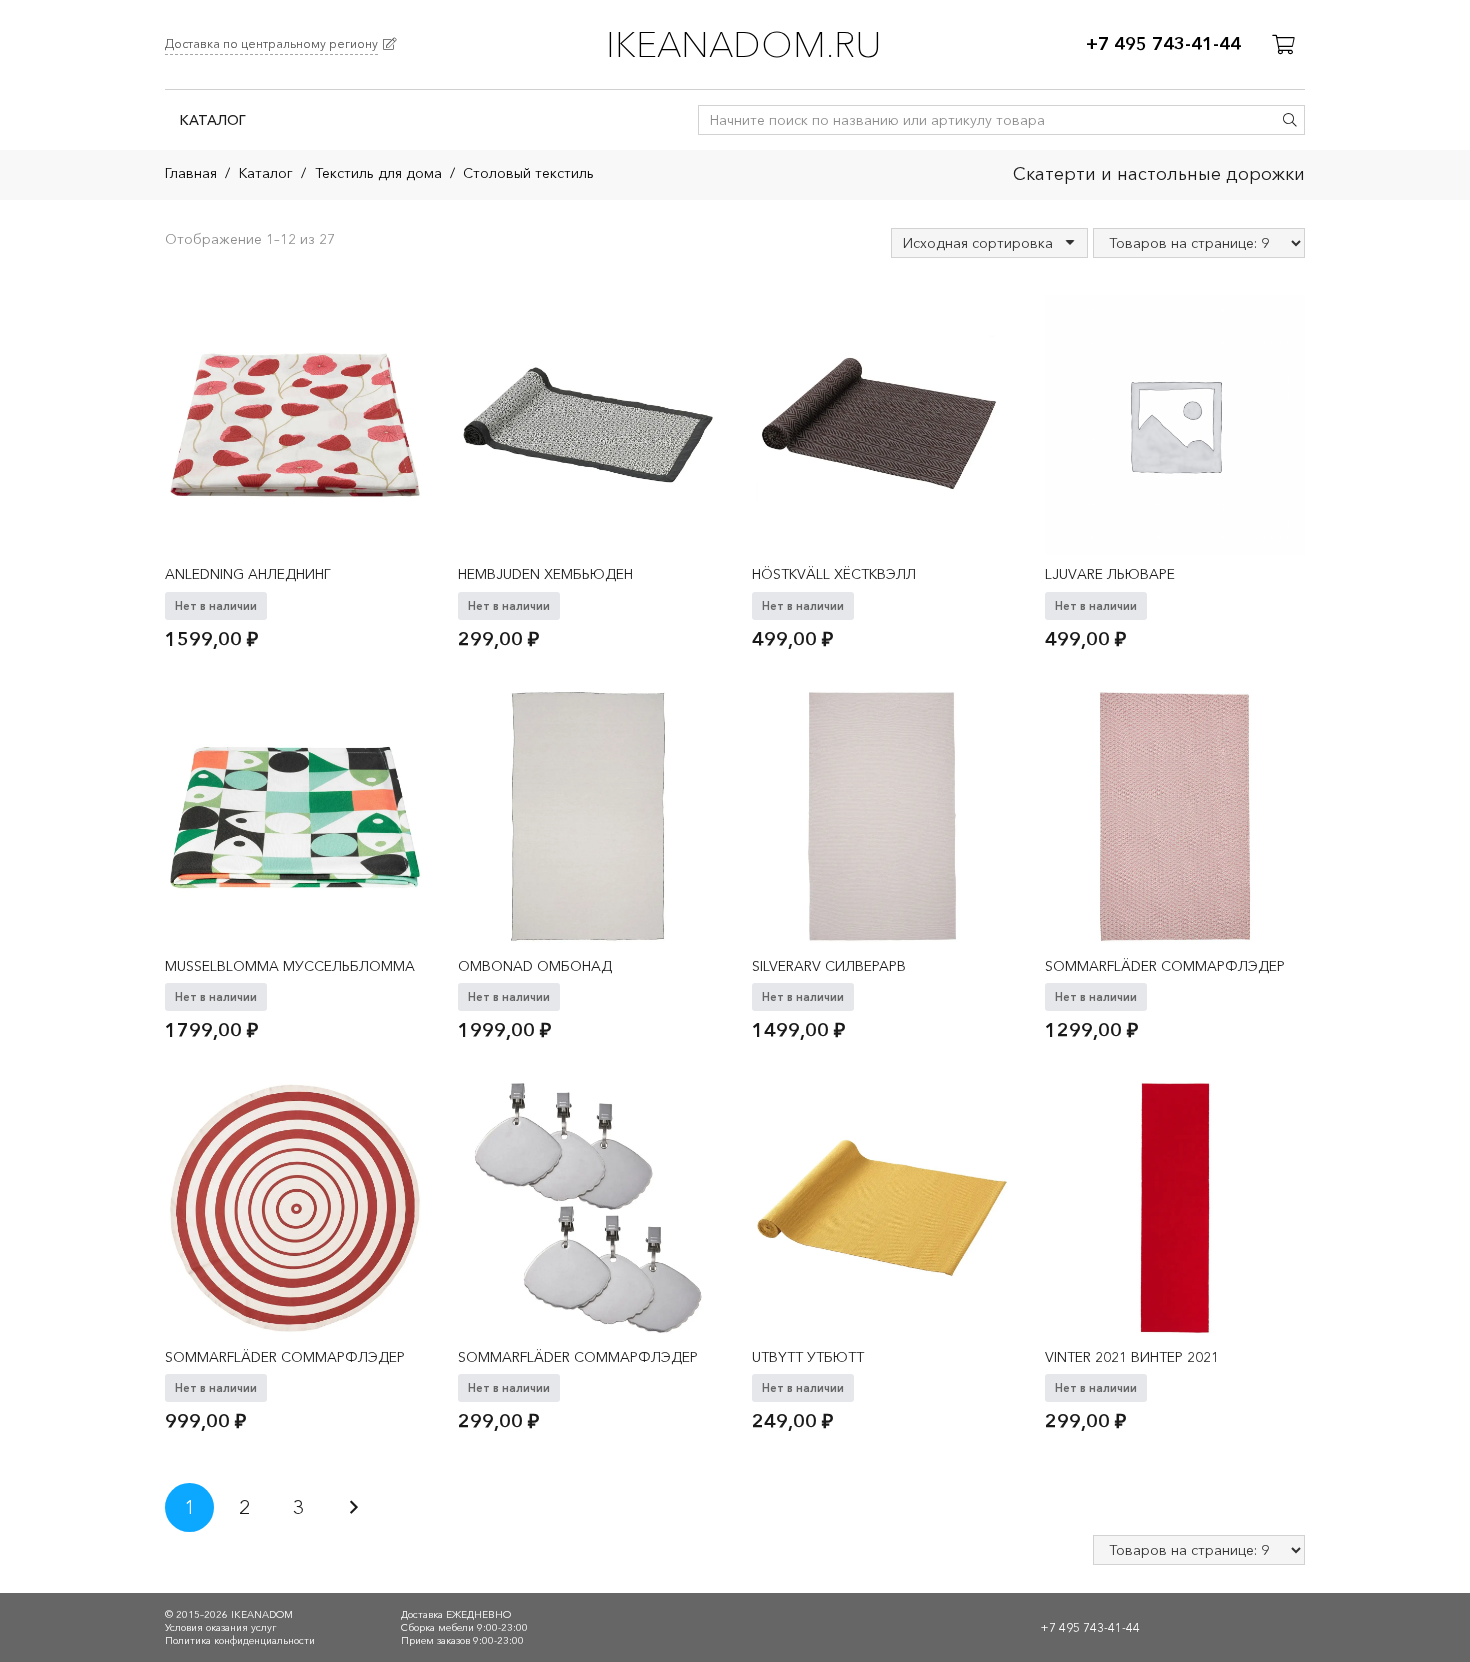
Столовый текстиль (528, 173)
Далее (353, 1507)
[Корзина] (1283, 45)
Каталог (266, 173)
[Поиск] (1290, 120)
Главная (191, 173)
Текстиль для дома (378, 173)
